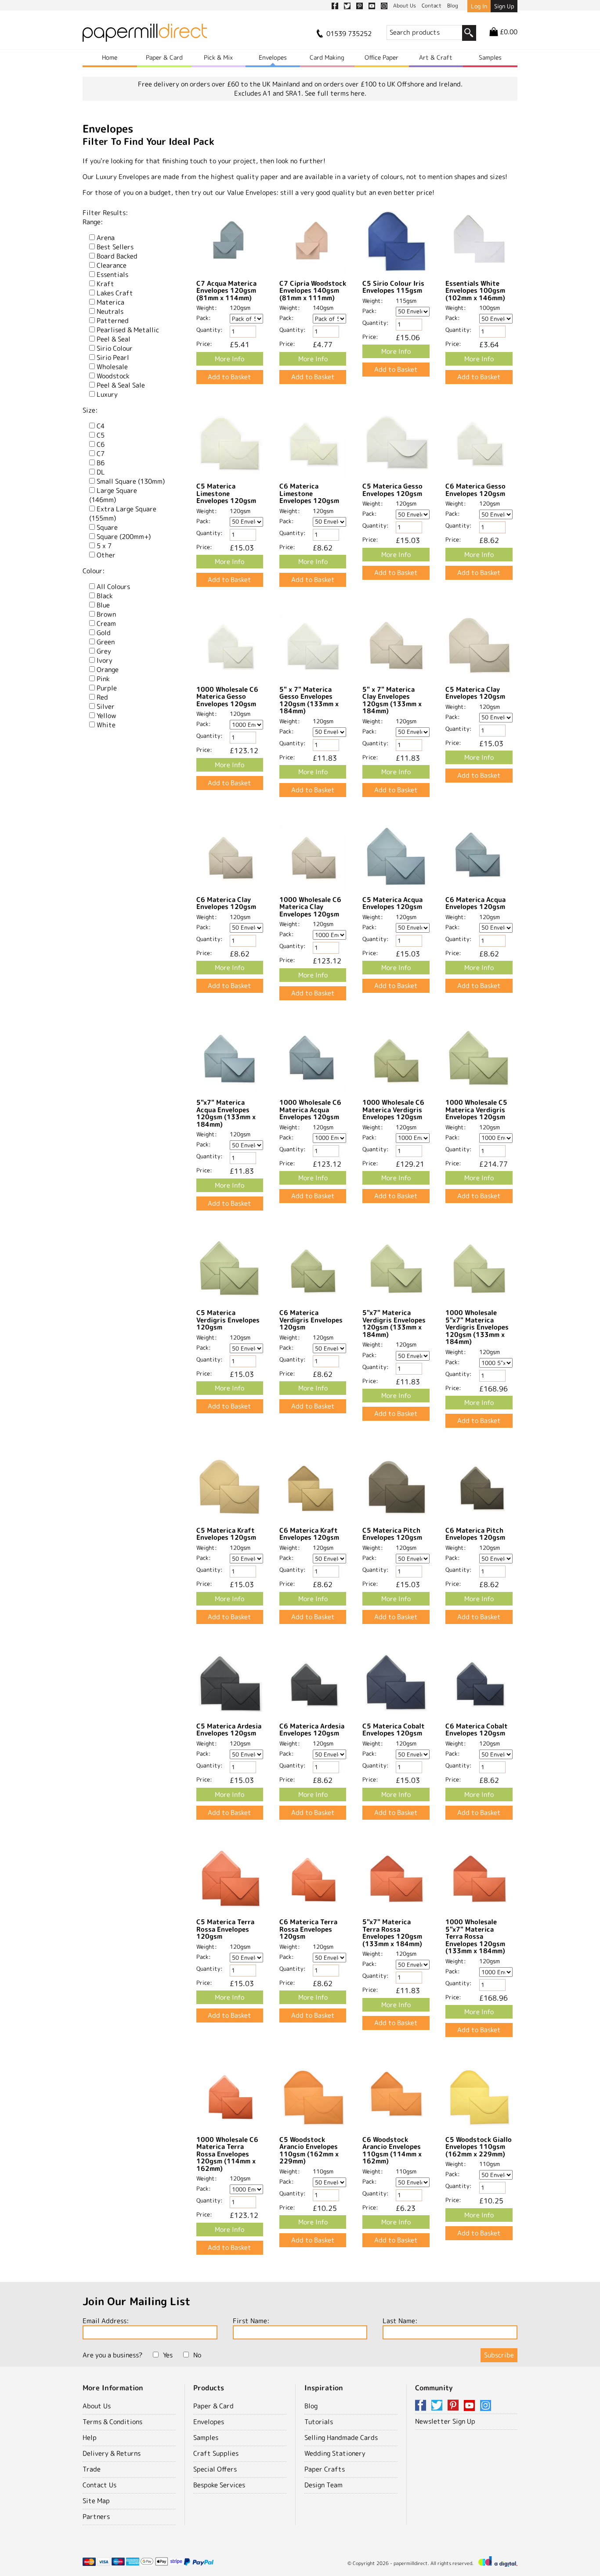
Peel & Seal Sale (121, 385)
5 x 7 (104, 546)
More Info (230, 359)
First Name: (251, 2321)
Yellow (107, 716)
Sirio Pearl (113, 357)
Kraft (105, 284)
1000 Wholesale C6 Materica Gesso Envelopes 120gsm (227, 697)
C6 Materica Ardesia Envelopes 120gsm (312, 1730)
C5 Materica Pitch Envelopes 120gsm (392, 1534)
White (106, 725)
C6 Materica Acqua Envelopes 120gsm (475, 903)
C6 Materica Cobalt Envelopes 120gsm (477, 1730)
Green (106, 642)
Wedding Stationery (335, 2453)
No (197, 2355)
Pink (103, 679)
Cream (106, 623)
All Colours (113, 587)
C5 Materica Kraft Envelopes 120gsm (226, 1534)
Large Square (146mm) (113, 495)
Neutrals (110, 311)
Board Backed (117, 256)
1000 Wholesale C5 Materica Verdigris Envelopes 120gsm (476, 1110)
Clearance (112, 265)
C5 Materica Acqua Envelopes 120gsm (392, 903)
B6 (101, 463)
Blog (311, 2406)
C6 (101, 444)
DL (101, 472)
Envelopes (273, 57)
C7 (101, 454)
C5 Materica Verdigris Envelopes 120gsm (228, 1320)
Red (102, 697)
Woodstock (113, 376)
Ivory (105, 660)
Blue (103, 605)
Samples (490, 57)
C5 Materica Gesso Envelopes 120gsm (392, 490)
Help (90, 2438)
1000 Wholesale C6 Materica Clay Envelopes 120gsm (310, 907)
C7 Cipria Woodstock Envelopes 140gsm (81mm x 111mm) (313, 291)
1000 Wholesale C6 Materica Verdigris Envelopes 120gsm (393, 1110)
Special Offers (215, 2469)
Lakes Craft (115, 293)
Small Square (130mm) (131, 481)
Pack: (204, 318)
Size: (90, 410)
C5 (101, 435)
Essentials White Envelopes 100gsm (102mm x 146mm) (475, 291)
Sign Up (504, 6)
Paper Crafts (325, 2469)
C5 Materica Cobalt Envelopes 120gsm (394, 1730)
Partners (96, 2517)
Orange (108, 670)
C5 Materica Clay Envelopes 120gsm (475, 693)
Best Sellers (115, 247)
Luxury (107, 394)
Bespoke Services (219, 2485)
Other (106, 555)
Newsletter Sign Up (445, 2421)
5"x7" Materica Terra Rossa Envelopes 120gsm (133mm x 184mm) (392, 1933)
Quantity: (210, 330)
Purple (107, 688)
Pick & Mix (218, 57)
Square (107, 527)
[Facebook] (422, 2406)
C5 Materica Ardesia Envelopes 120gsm (229, 1730)
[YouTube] (471, 2406)
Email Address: (106, 2321)
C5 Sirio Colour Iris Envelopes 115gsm (393, 287)
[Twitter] (438, 2406)
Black (105, 596)
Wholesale (112, 367)
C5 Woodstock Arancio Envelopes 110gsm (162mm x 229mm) (309, 2150)
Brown (106, 614)
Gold (104, 633)
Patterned (113, 321)
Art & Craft (436, 57)
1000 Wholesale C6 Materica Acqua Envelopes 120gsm (310, 1110)
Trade (92, 2469)
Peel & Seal (114, 339)
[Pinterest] (455, 2406)
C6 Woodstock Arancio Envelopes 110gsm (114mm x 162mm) (392, 2150)
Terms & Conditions (112, 2422)
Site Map (96, 2501)
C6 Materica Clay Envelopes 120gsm (226, 903)
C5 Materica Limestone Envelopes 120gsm (226, 493)
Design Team (323, 2485)
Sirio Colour (115, 348)
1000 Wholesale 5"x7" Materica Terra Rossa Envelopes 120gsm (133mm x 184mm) (475, 1936)
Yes (168, 2355)
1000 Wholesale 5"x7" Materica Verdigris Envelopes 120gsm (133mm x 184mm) (477, 1327)
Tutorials (319, 2422)
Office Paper (381, 57)
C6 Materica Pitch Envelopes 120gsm (475, 1534)
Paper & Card (164, 57)
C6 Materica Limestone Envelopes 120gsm (309, 493)
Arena (106, 238)
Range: (93, 222)
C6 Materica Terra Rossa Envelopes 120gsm (308, 1929)
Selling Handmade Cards (341, 2438)
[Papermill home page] (145, 35)
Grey (104, 651)
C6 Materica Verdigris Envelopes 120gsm (311, 1320)
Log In (479, 6)
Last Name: (400, 2321)
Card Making (327, 57)
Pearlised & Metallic (128, 330)
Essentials (112, 275)
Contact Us (99, 2485)
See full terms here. (336, 93)
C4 (101, 426)
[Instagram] (486, 2406)
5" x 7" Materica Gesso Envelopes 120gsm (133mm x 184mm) (309, 700)
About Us (97, 2406)
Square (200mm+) (124, 537)
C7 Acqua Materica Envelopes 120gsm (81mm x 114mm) (226, 291)
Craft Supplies (216, 2453)
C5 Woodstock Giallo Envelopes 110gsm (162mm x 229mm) (479, 2147)
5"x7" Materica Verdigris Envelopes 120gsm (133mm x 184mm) (394, 1324)
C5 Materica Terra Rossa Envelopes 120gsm (225, 1929)
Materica (110, 302)
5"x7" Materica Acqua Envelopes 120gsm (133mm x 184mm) (226, 1113)
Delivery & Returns (112, 2453)
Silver (106, 706)
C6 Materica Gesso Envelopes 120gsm (475, 490)
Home (110, 57)
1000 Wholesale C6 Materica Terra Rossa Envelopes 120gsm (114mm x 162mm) (227, 2154)
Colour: (94, 571)
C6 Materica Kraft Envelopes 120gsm (309, 1534)
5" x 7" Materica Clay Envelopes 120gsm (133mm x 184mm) (392, 700)
